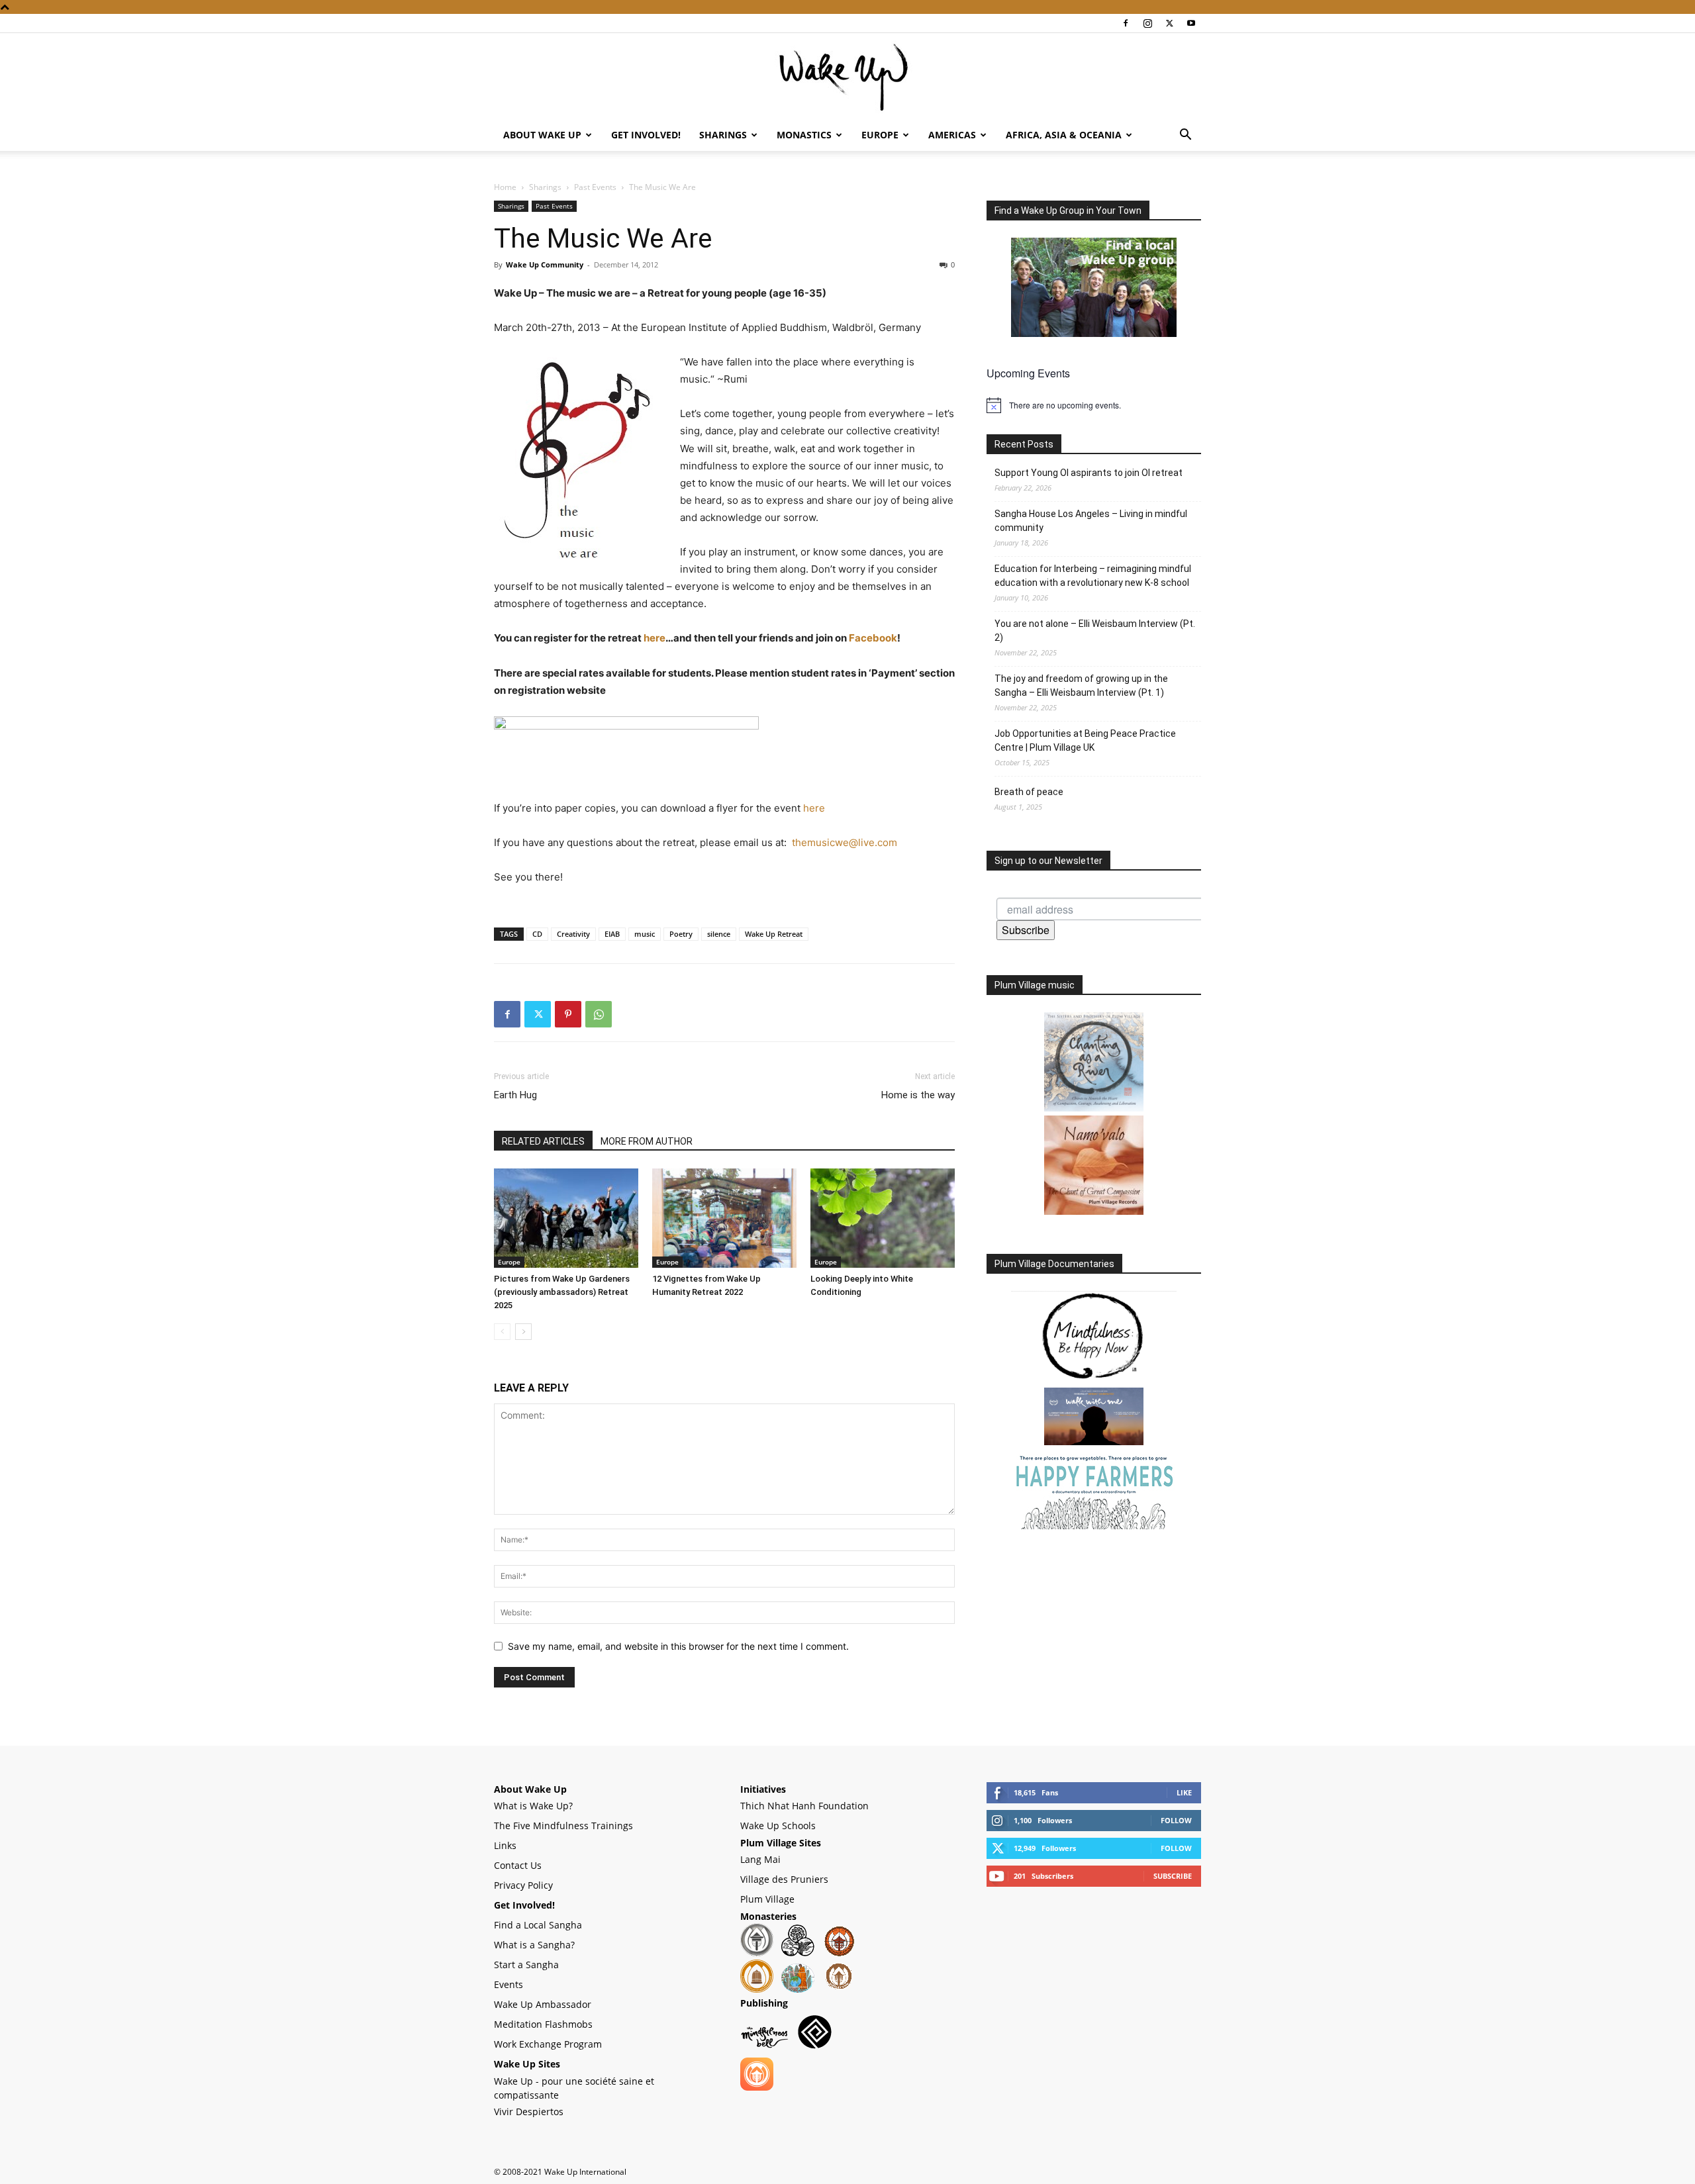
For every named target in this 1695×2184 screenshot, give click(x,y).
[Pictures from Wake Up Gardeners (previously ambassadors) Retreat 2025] (566, 1218)
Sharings (723, 135)
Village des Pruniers (784, 1879)
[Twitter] (1169, 23)
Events (508, 1984)
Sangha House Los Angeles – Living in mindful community (1091, 521)
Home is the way (918, 1095)
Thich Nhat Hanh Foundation (804, 1806)
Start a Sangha (526, 1965)
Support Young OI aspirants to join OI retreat (1089, 473)
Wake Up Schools (778, 1826)
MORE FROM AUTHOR (647, 1141)
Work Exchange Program (548, 2044)
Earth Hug (515, 1095)
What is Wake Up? (533, 1806)
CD (537, 934)
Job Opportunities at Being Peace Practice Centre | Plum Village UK (1085, 740)
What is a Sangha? (534, 1945)
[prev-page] (502, 1332)
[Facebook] (1126, 23)
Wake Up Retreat (774, 934)
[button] (1185, 136)
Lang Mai (760, 1859)
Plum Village (767, 1899)
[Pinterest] (568, 1014)
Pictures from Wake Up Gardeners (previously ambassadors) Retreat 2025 (562, 1292)
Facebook (873, 638)
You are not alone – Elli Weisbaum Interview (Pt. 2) (1095, 631)
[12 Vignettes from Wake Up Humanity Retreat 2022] (724, 1218)
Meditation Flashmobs (543, 2024)
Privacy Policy (523, 1885)
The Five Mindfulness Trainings (563, 1826)
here (654, 638)
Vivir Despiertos (529, 2112)
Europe (880, 135)
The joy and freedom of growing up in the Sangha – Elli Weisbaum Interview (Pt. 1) (1081, 686)
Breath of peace (1029, 792)
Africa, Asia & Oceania (1064, 135)
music (645, 934)
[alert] (1094, 405)
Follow (1176, 1820)
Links (505, 1845)
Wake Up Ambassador (543, 2004)
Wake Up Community (545, 264)
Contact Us (518, 1865)
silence (719, 934)
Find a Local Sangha (538, 1925)
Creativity (573, 934)
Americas (952, 135)
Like (1184, 1792)
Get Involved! (646, 135)
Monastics (804, 135)
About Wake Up (542, 135)
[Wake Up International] (847, 77)
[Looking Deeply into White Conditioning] (883, 1218)
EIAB (612, 934)
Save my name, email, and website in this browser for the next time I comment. (678, 1646)
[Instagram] (1147, 23)
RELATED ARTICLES (543, 1141)
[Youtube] (1191, 23)
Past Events (595, 187)
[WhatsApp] (599, 1014)
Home (505, 187)
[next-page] (523, 1332)
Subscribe (1026, 930)
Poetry (681, 934)
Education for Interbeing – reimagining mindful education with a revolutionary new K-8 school (1093, 576)
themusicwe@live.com (845, 842)
